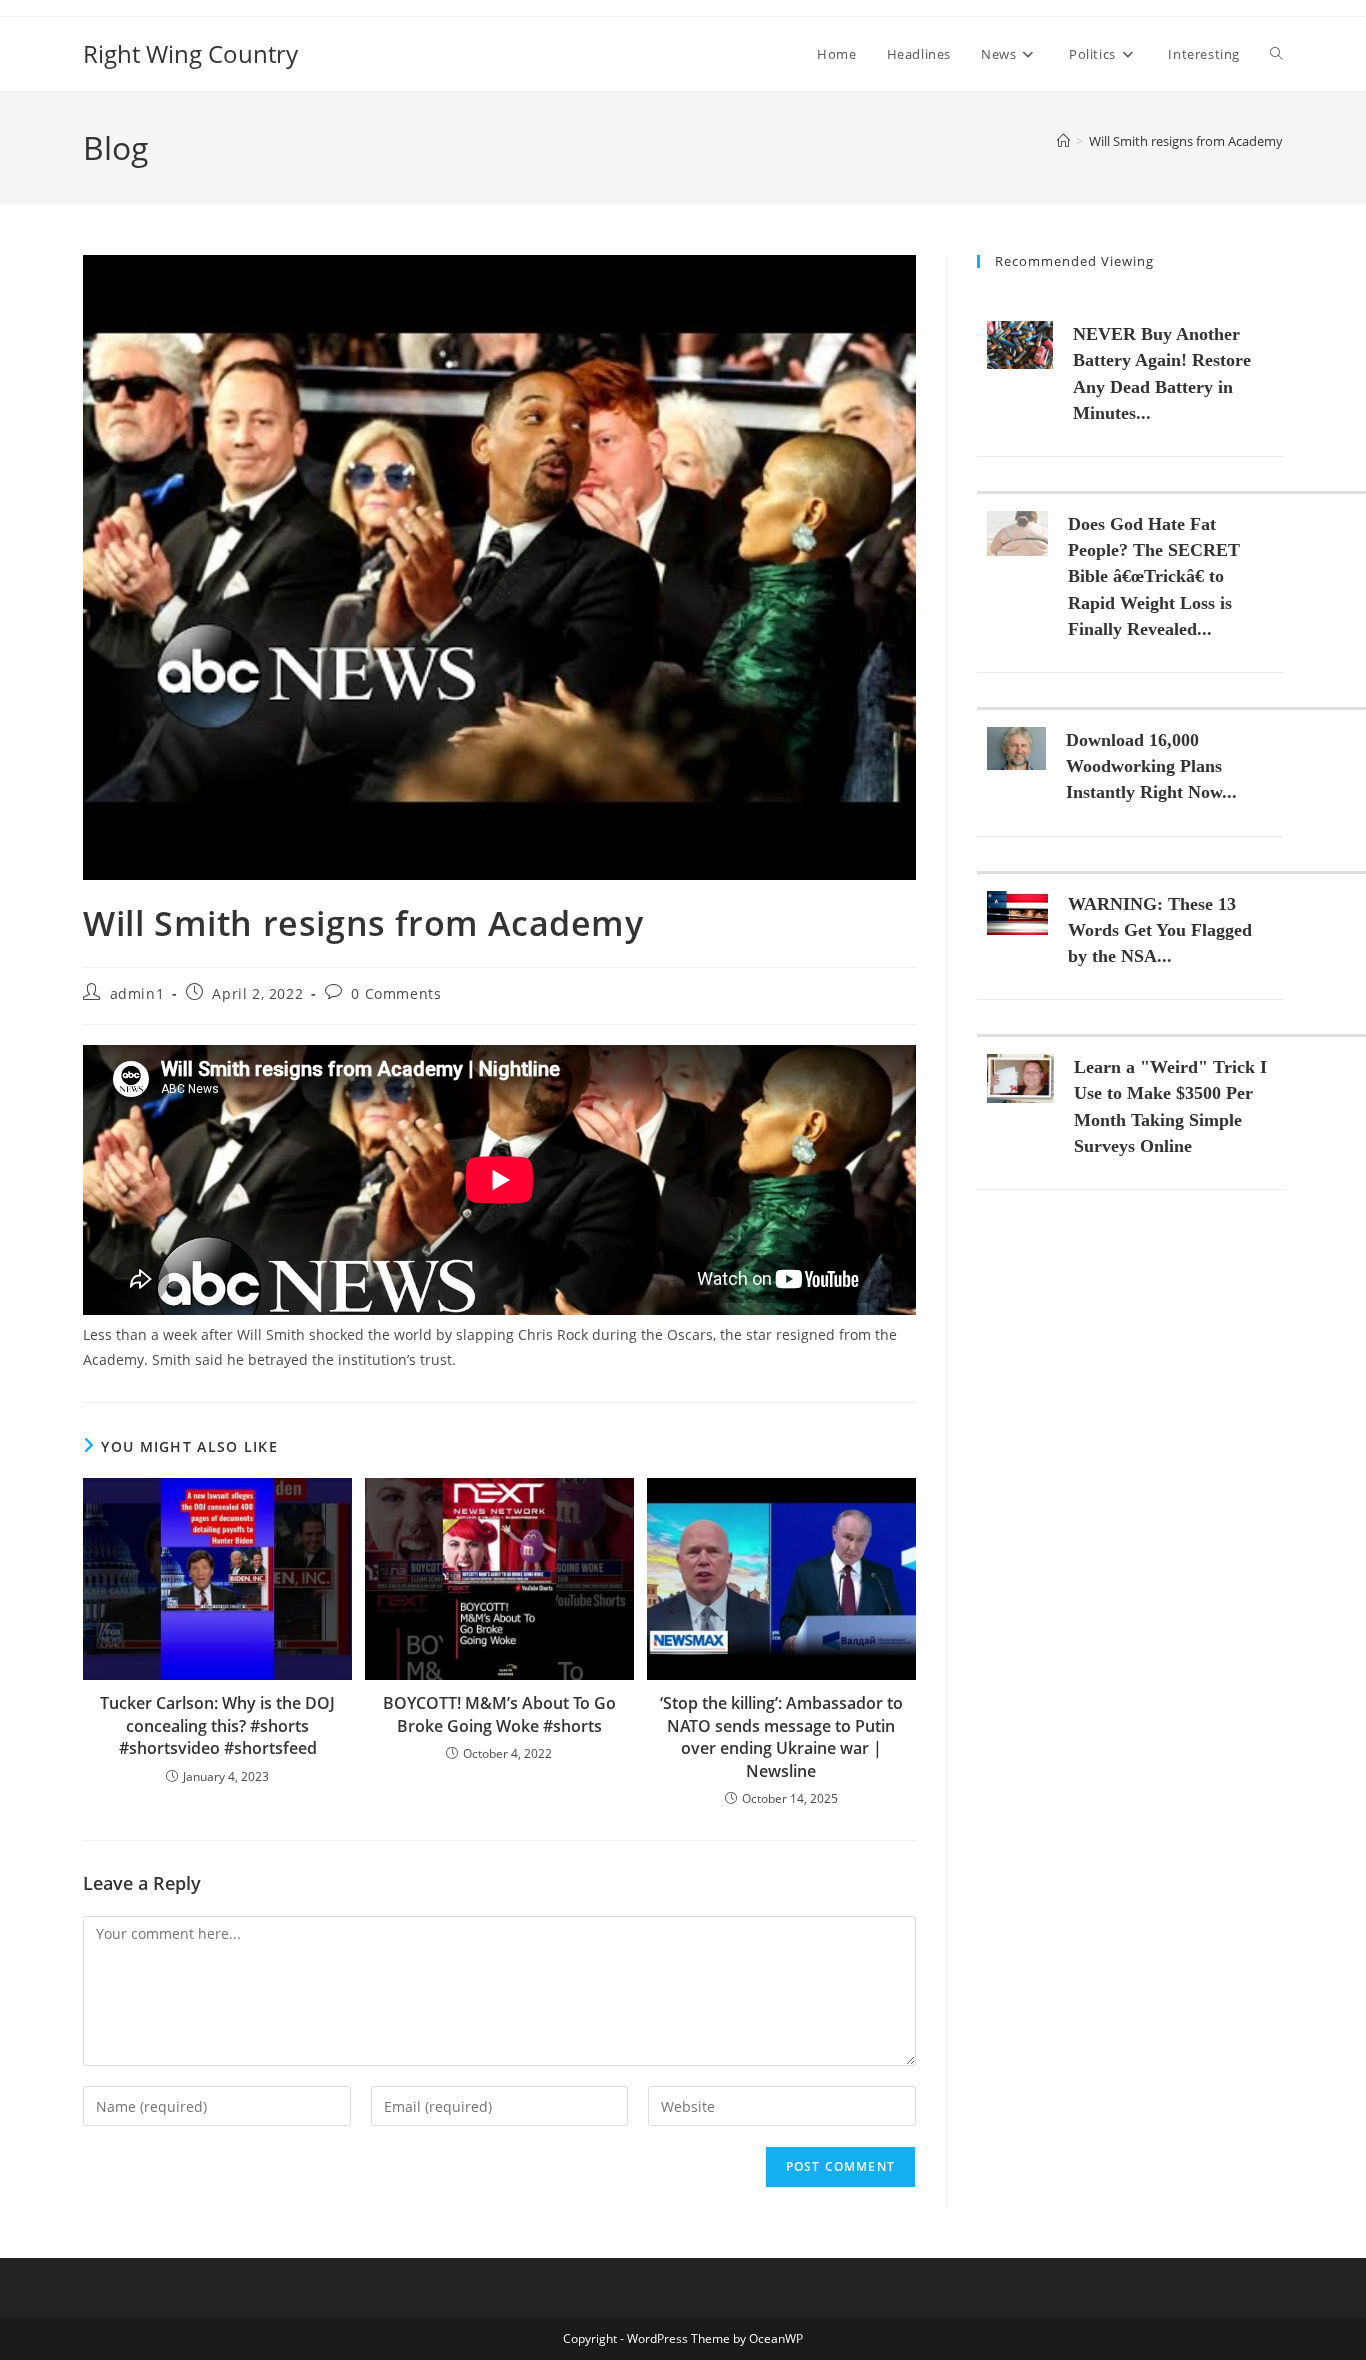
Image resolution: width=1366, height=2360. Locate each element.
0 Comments (396, 993)
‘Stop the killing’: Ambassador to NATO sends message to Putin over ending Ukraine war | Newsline (781, 1736)
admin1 (137, 993)
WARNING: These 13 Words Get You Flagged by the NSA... (1160, 930)
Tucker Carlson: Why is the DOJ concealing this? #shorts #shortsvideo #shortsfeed (217, 1725)
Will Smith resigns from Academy (1186, 141)
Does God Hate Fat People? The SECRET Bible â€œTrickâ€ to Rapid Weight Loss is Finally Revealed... (1154, 576)
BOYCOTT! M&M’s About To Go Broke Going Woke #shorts (499, 1714)
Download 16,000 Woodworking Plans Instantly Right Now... (1151, 766)
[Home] (1063, 141)
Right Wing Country (190, 53)
